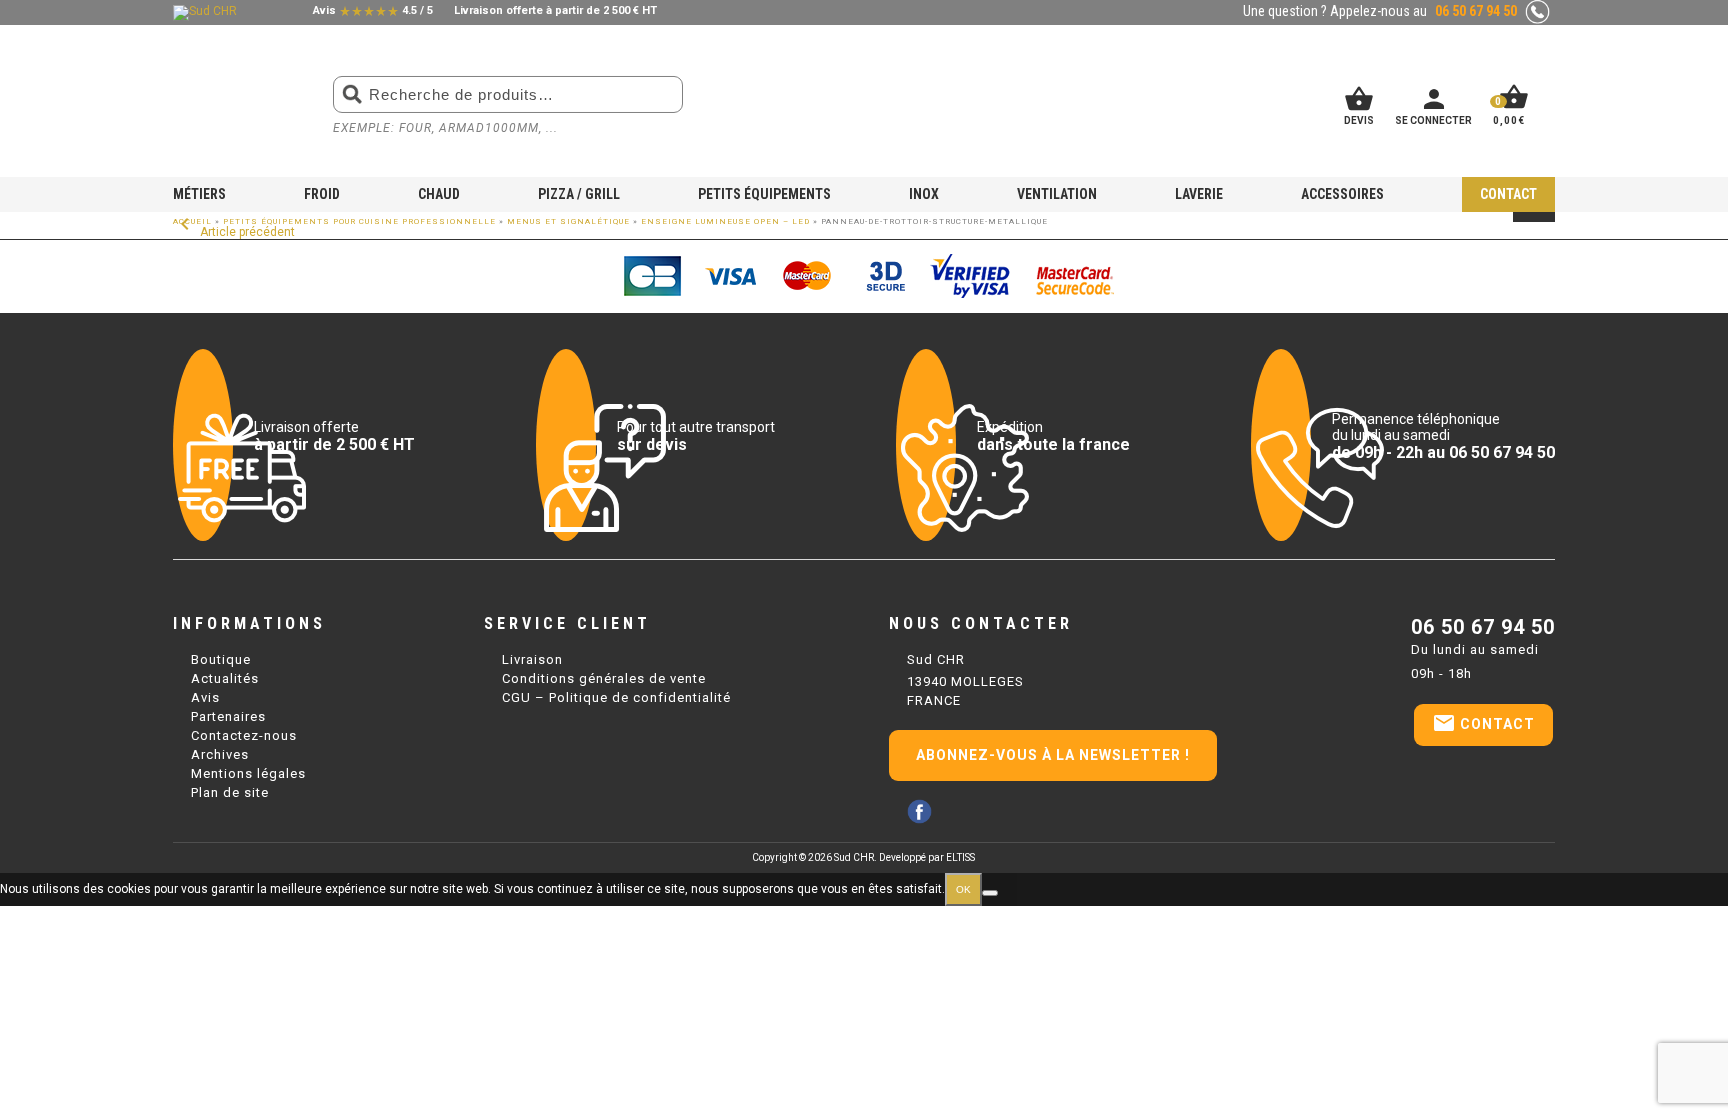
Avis (205, 697)
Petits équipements (764, 194)
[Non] (990, 893)
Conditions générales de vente (604, 678)
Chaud (439, 194)
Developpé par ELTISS (927, 857)
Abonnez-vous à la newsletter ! (1053, 755)
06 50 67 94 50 (1483, 627)
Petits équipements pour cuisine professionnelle (359, 221)
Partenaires (228, 716)
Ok (963, 889)
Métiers (199, 194)
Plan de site (230, 792)
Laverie (1199, 194)
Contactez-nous (244, 735)
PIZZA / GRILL (579, 194)
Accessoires (1342, 194)
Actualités (225, 678)
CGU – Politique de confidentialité (616, 697)
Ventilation (1057, 194)
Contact (1508, 194)
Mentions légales (248, 773)
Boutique (221, 659)
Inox (924, 194)
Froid (322, 194)
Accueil (192, 221)
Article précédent (234, 232)
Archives (220, 754)
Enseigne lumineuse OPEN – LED (725, 221)
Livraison (532, 659)
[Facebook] (919, 811)
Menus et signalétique (568, 221)
